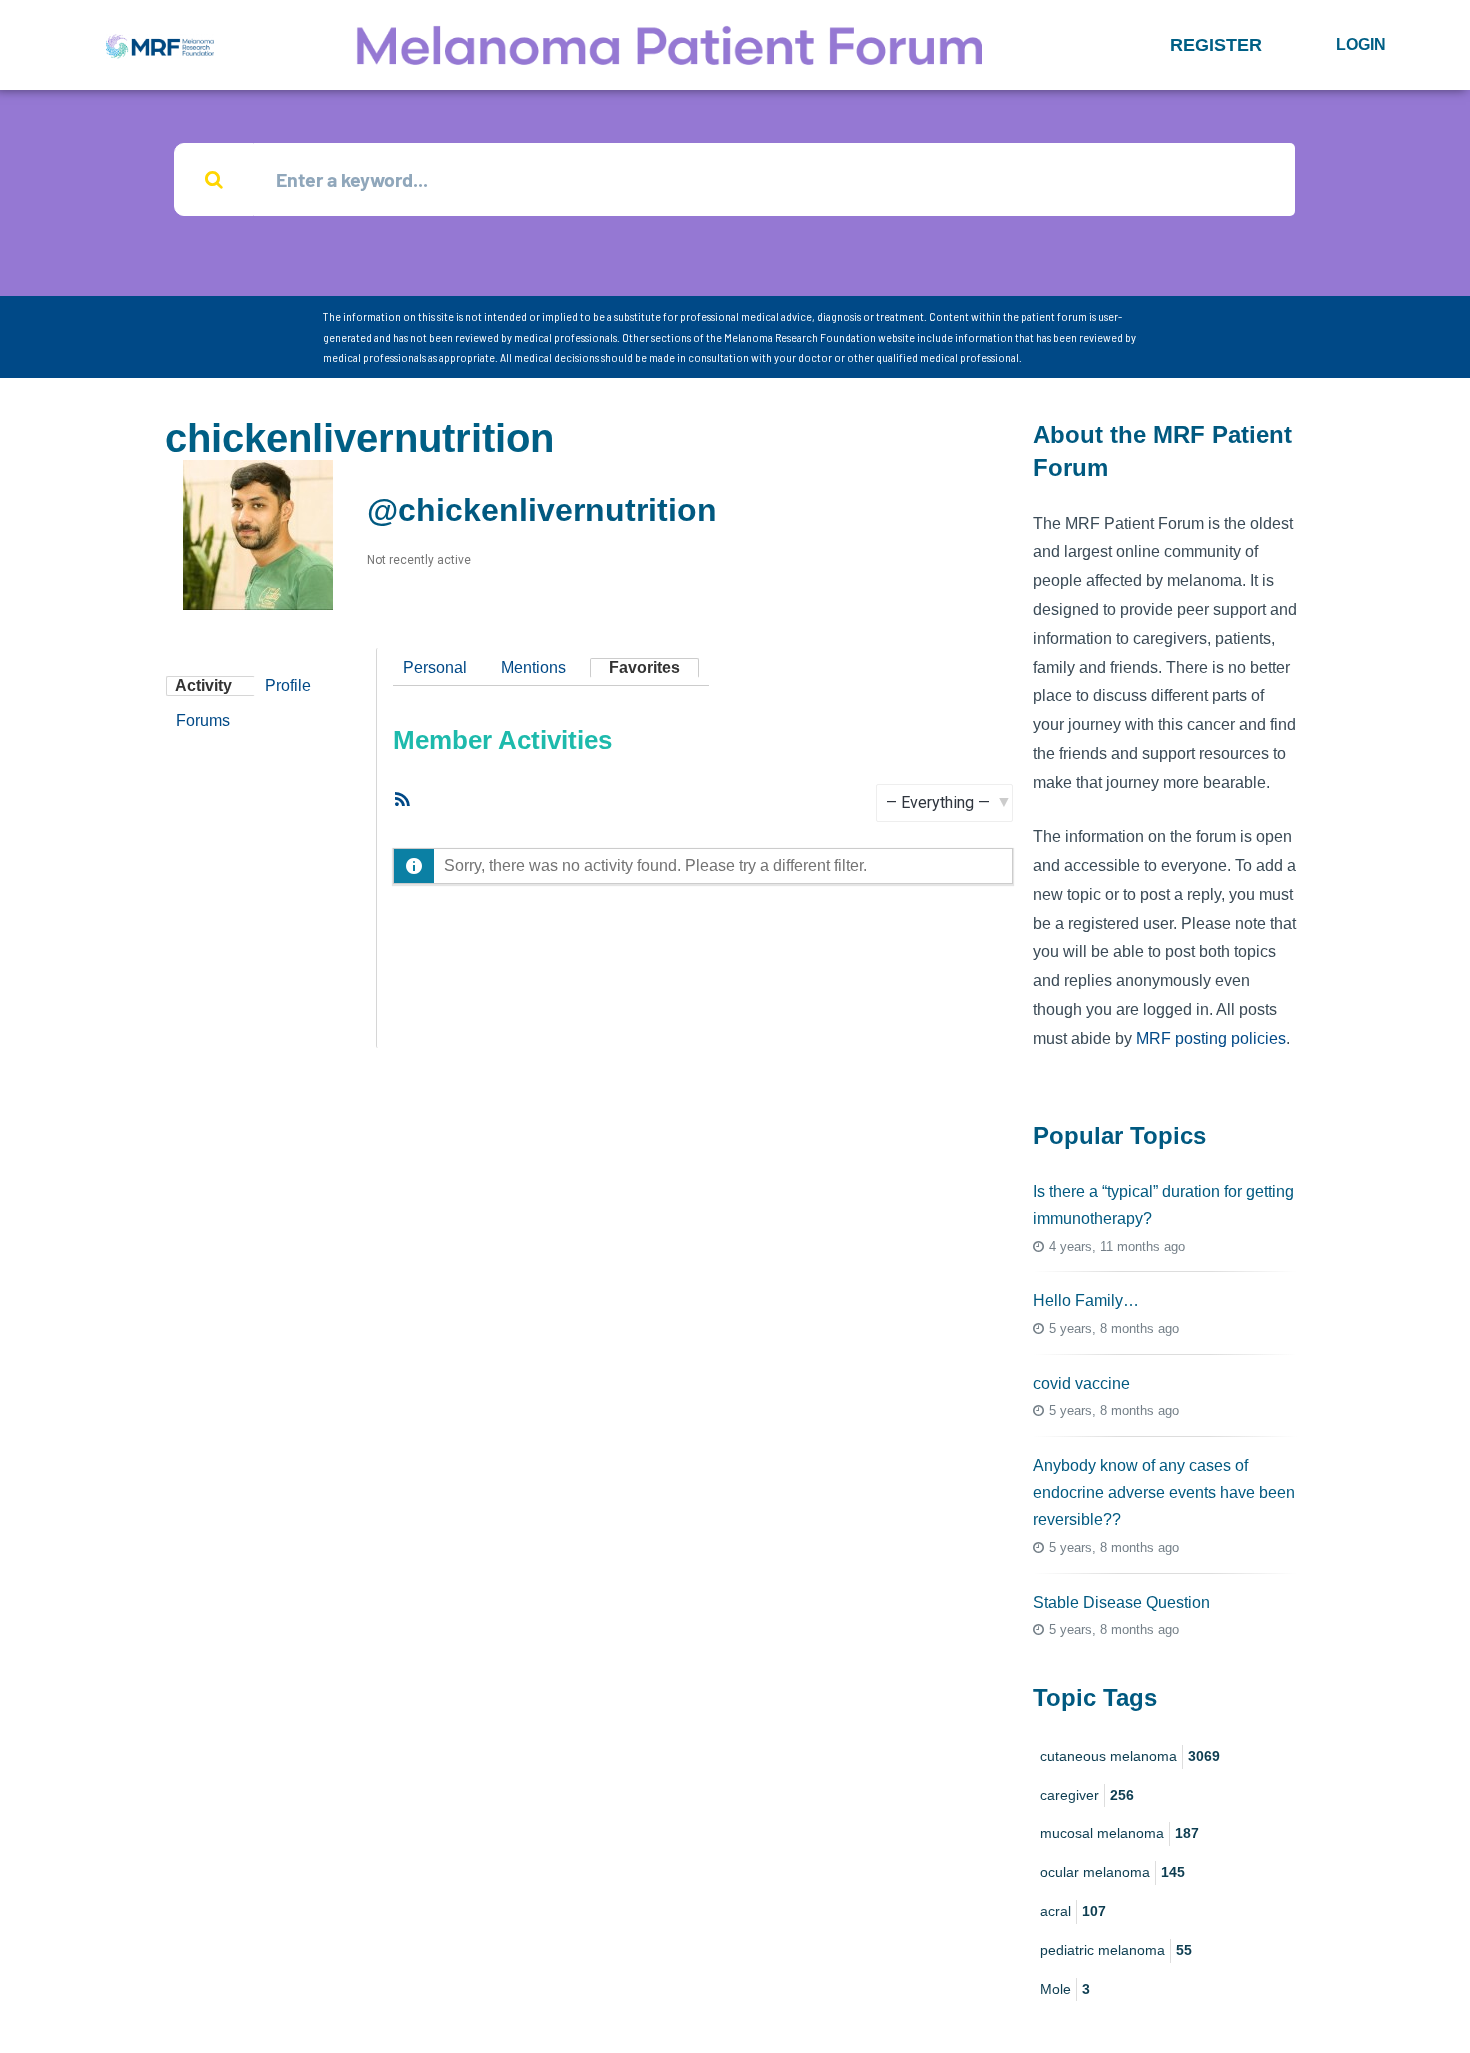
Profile (288, 685)
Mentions (533, 667)
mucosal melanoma (1119, 1833)
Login (1361, 44)
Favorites (644, 667)
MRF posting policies (1211, 1038)
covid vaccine (1081, 1383)
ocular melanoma (1112, 1872)
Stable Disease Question (1121, 1602)
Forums (203, 720)
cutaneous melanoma (1130, 1756)
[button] (1216, 45)
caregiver (1087, 1795)
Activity (203, 685)
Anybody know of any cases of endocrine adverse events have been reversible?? (1164, 1492)
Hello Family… (1086, 1300)
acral (1073, 1911)
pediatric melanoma (1116, 1950)
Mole (1065, 1989)
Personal (435, 667)
